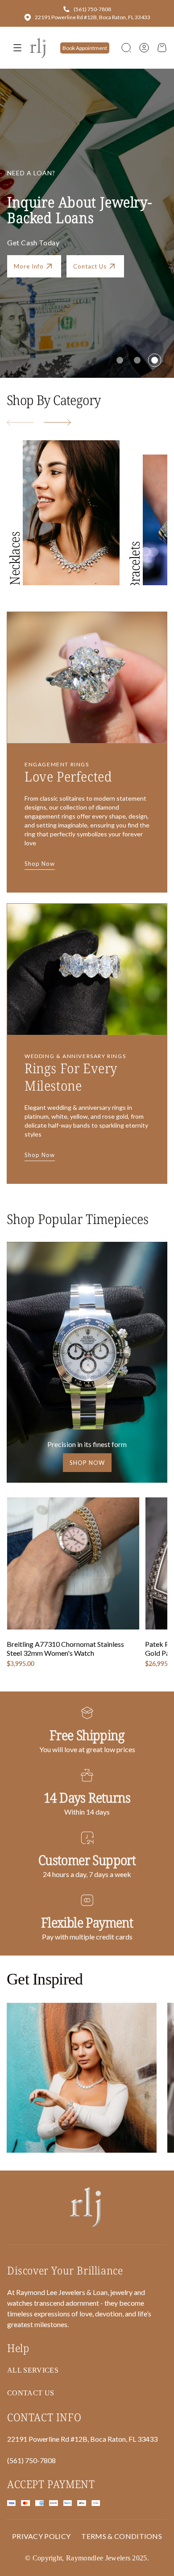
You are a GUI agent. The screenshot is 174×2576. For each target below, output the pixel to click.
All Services (33, 2370)
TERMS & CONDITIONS (122, 2536)
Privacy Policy (41, 2536)
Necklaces (14, 558)
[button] (126, 48)
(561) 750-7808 (92, 9)
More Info (29, 266)
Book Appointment (85, 48)
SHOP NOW (87, 1463)
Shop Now (40, 864)
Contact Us (90, 266)
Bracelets (135, 566)
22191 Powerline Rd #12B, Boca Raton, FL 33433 (93, 17)
